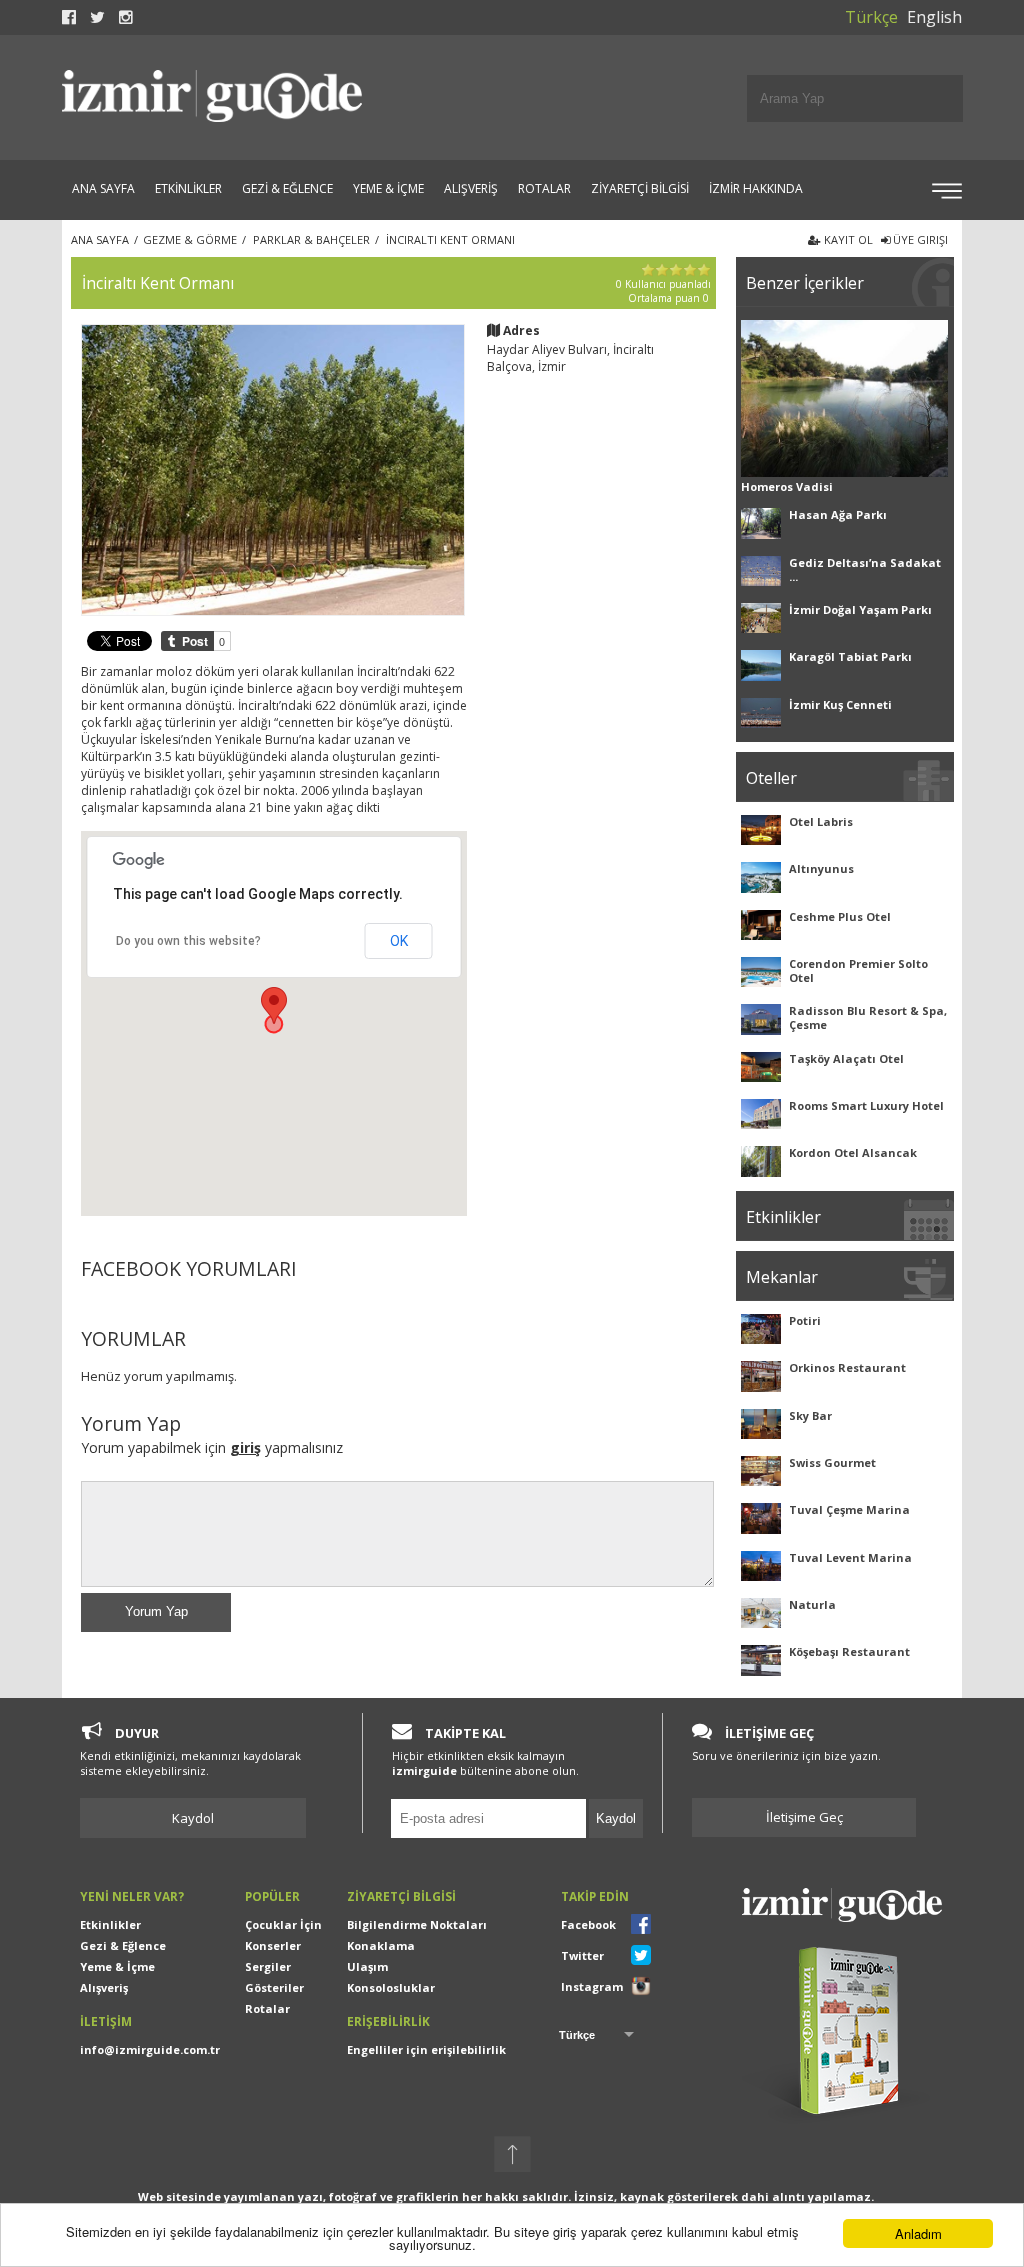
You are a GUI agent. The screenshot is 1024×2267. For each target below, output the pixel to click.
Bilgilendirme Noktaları (417, 1924)
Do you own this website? (188, 941)
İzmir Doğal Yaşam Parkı (860, 609)
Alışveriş (104, 1987)
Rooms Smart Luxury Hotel (866, 1105)
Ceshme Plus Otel (840, 916)
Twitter (582, 1955)
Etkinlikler (110, 1924)
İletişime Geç (804, 1817)
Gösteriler (274, 1987)
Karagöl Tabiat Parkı (850, 656)
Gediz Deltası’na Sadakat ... (865, 569)
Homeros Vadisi (787, 486)
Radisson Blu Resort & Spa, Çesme (868, 1017)
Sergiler (268, 1966)
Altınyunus (821, 868)
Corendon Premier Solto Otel (858, 970)
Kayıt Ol (847, 239)
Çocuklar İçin (283, 1924)
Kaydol (193, 1818)
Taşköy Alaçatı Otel (846, 1058)
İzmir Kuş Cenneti (840, 704)
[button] (274, 1005)
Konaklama (381, 1945)
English (934, 17)
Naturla (812, 1604)
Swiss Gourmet (832, 1462)
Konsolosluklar (391, 1987)
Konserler (273, 1945)
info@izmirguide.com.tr (150, 2049)
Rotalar (267, 2008)
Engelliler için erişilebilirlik (426, 2049)
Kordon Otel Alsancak (853, 1152)
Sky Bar (810, 1415)
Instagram (592, 1986)
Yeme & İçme (117, 1966)
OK (399, 941)
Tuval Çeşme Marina (849, 1509)
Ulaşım (367, 1966)
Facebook (588, 1924)
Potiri (805, 1320)
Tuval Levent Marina (850, 1557)
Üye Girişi (919, 239)
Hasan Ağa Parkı (838, 514)
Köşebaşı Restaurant (849, 1651)
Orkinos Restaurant (847, 1367)
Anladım (918, 2233)
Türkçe (871, 17)
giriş (245, 1447)
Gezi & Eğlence (123, 1945)
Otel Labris (821, 821)
